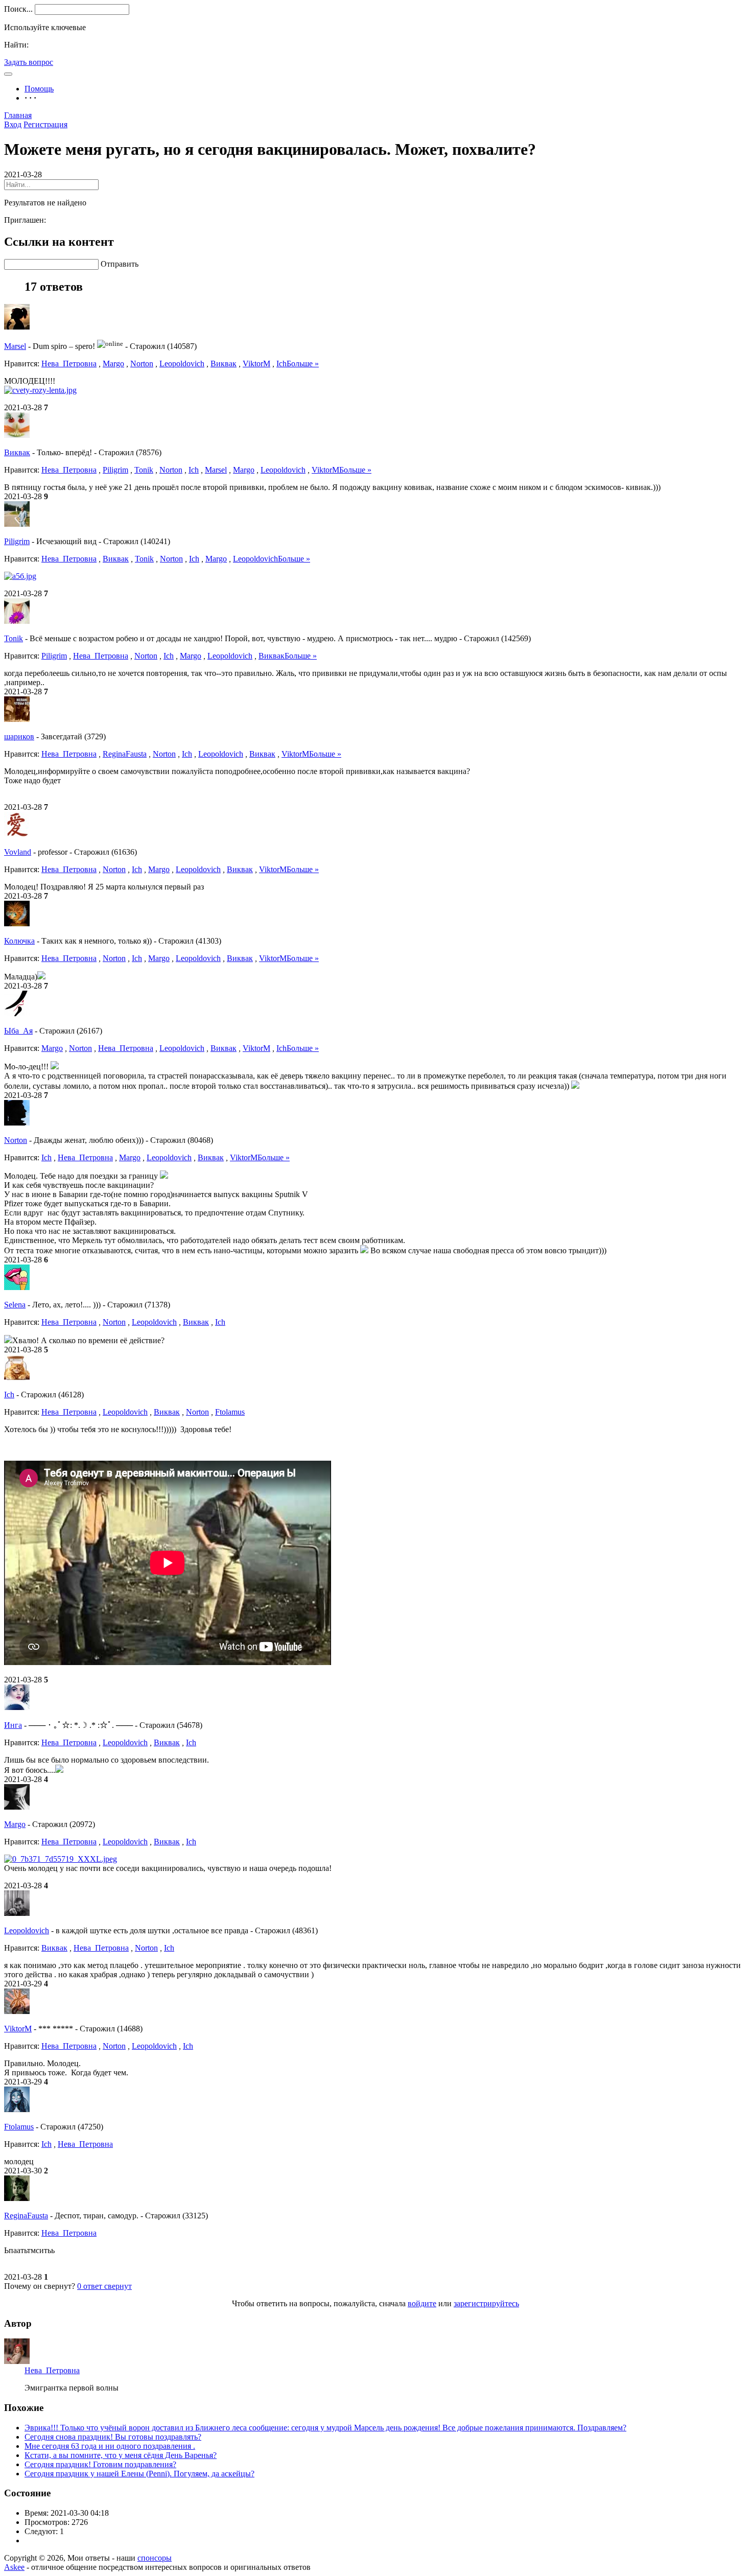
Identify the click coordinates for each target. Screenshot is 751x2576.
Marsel (15, 346)
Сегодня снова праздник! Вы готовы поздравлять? (113, 2437)
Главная (18, 115)
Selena (15, 1305)
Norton (142, 364)
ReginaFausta (125, 754)
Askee (14, 2567)
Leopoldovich (182, 364)
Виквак (224, 364)
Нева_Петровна (69, 364)
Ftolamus (230, 1412)
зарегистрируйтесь (486, 2303)
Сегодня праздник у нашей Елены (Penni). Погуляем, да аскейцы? (139, 2474)
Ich (281, 364)
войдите (422, 2303)
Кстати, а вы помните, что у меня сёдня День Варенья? (121, 2455)
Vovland (18, 852)
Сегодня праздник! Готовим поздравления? (100, 2464)
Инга (13, 1725)
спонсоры (155, 2558)
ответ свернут (104, 2286)
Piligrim (115, 470)
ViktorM (256, 364)
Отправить (120, 264)
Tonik (144, 470)
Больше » (303, 364)
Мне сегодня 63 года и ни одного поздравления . (110, 2446)
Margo (113, 364)
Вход (13, 124)
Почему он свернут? (40, 2286)
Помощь (39, 89)
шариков (19, 736)
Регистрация (45, 124)
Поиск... (18, 9)
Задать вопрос (29, 62)
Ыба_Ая (18, 1031)
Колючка (19, 941)
